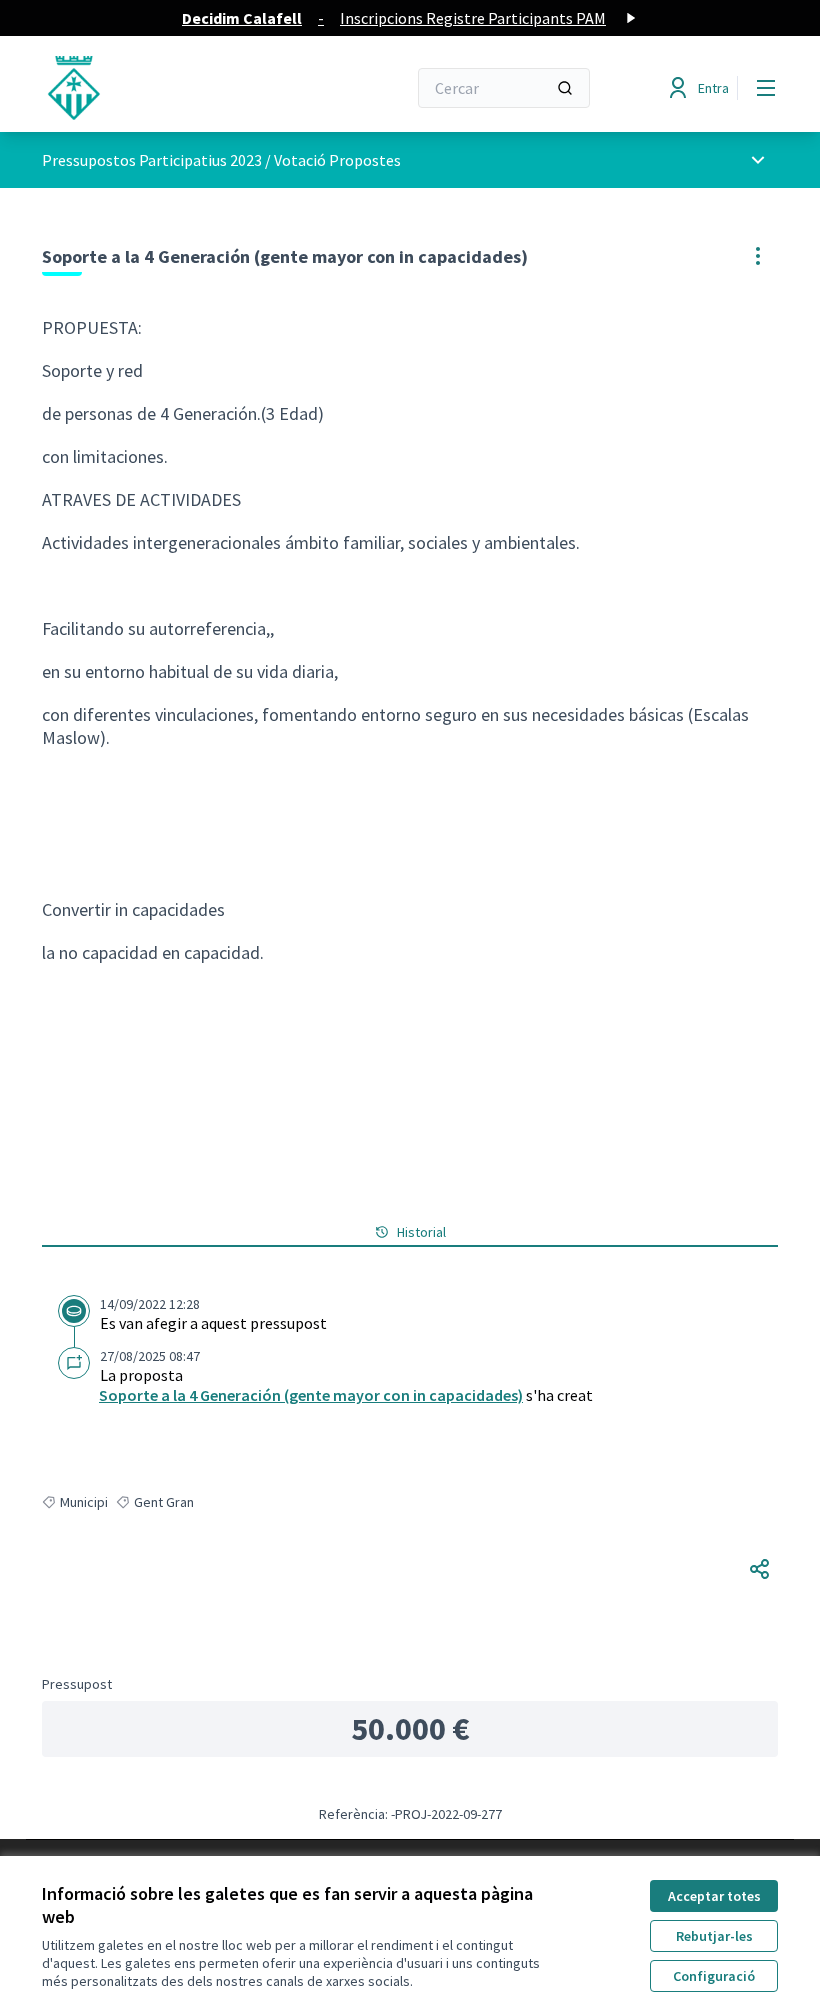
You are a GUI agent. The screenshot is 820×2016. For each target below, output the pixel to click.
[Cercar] (565, 88)
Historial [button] (421, 1232)
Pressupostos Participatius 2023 (152, 160)
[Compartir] (760, 1569)
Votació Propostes (337, 160)
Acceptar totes (714, 1896)
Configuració (714, 1976)
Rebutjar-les (714, 1936)
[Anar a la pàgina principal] (175, 88)
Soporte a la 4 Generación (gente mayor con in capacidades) (311, 1395)
